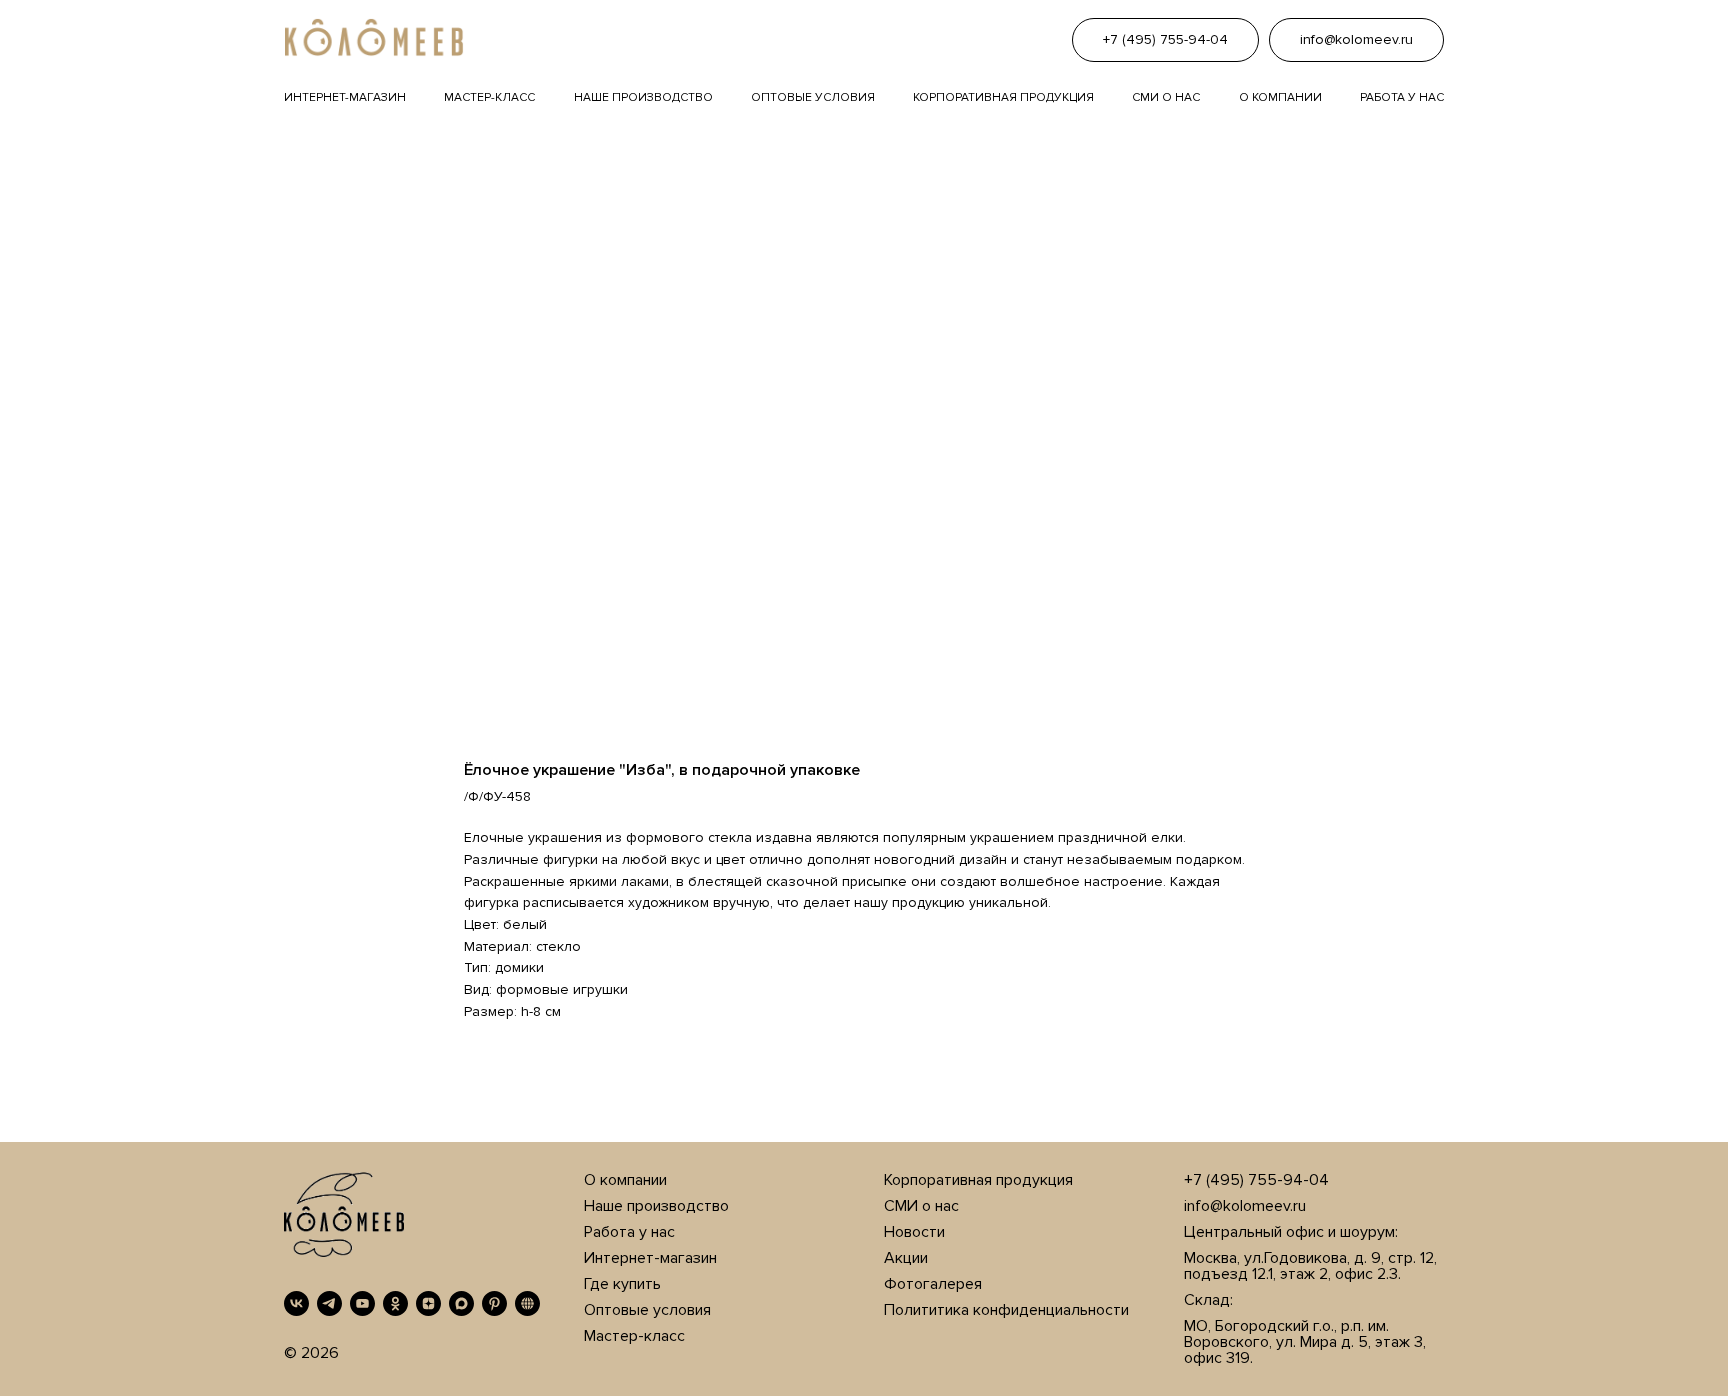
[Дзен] (428, 1303)
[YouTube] (362, 1303)
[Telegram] (329, 1303)
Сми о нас (1166, 97)
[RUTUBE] (527, 1303)
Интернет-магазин (345, 97)
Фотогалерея (933, 1284)
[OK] (395, 1303)
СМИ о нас (921, 1206)
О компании (1280, 97)
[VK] (296, 1303)
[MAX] (461, 1303)
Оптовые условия (813, 97)
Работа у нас (1402, 97)
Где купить (622, 1284)
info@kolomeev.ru (1245, 1206)
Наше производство (643, 97)
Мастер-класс (489, 97)
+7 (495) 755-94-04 (1256, 1180)
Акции (906, 1258)
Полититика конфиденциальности (1006, 1310)
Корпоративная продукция (1003, 97)
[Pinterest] (494, 1303)
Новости (914, 1232)
